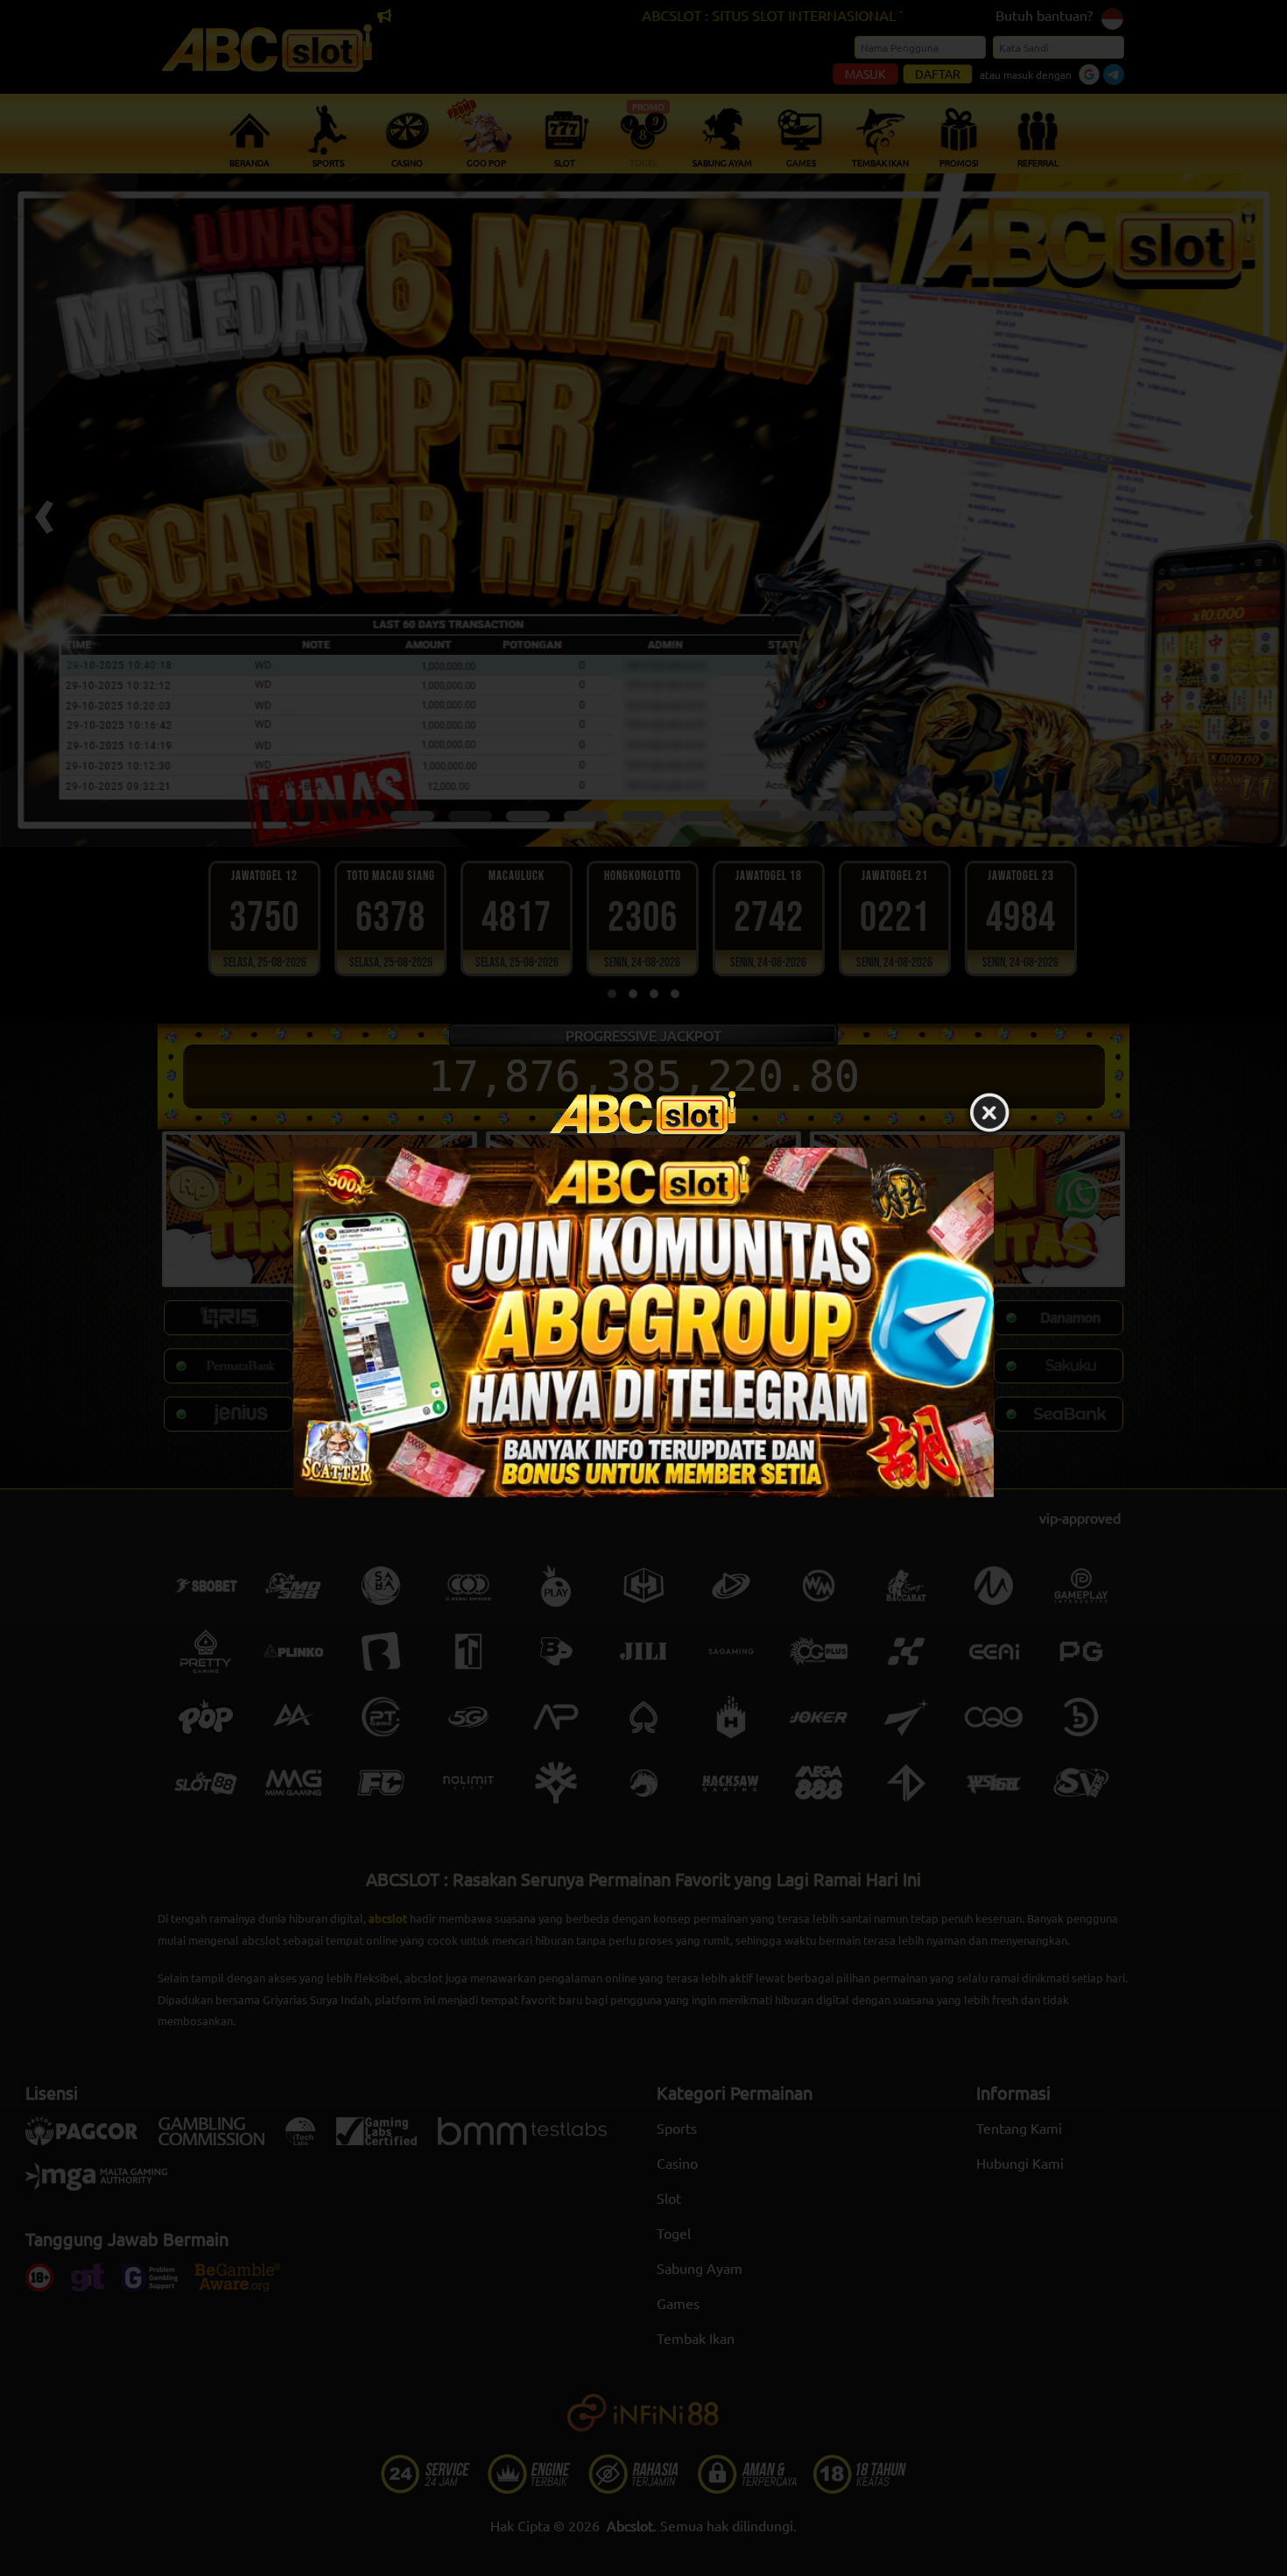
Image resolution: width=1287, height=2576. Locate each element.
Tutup (989, 1114)
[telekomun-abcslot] (643, 1323)
